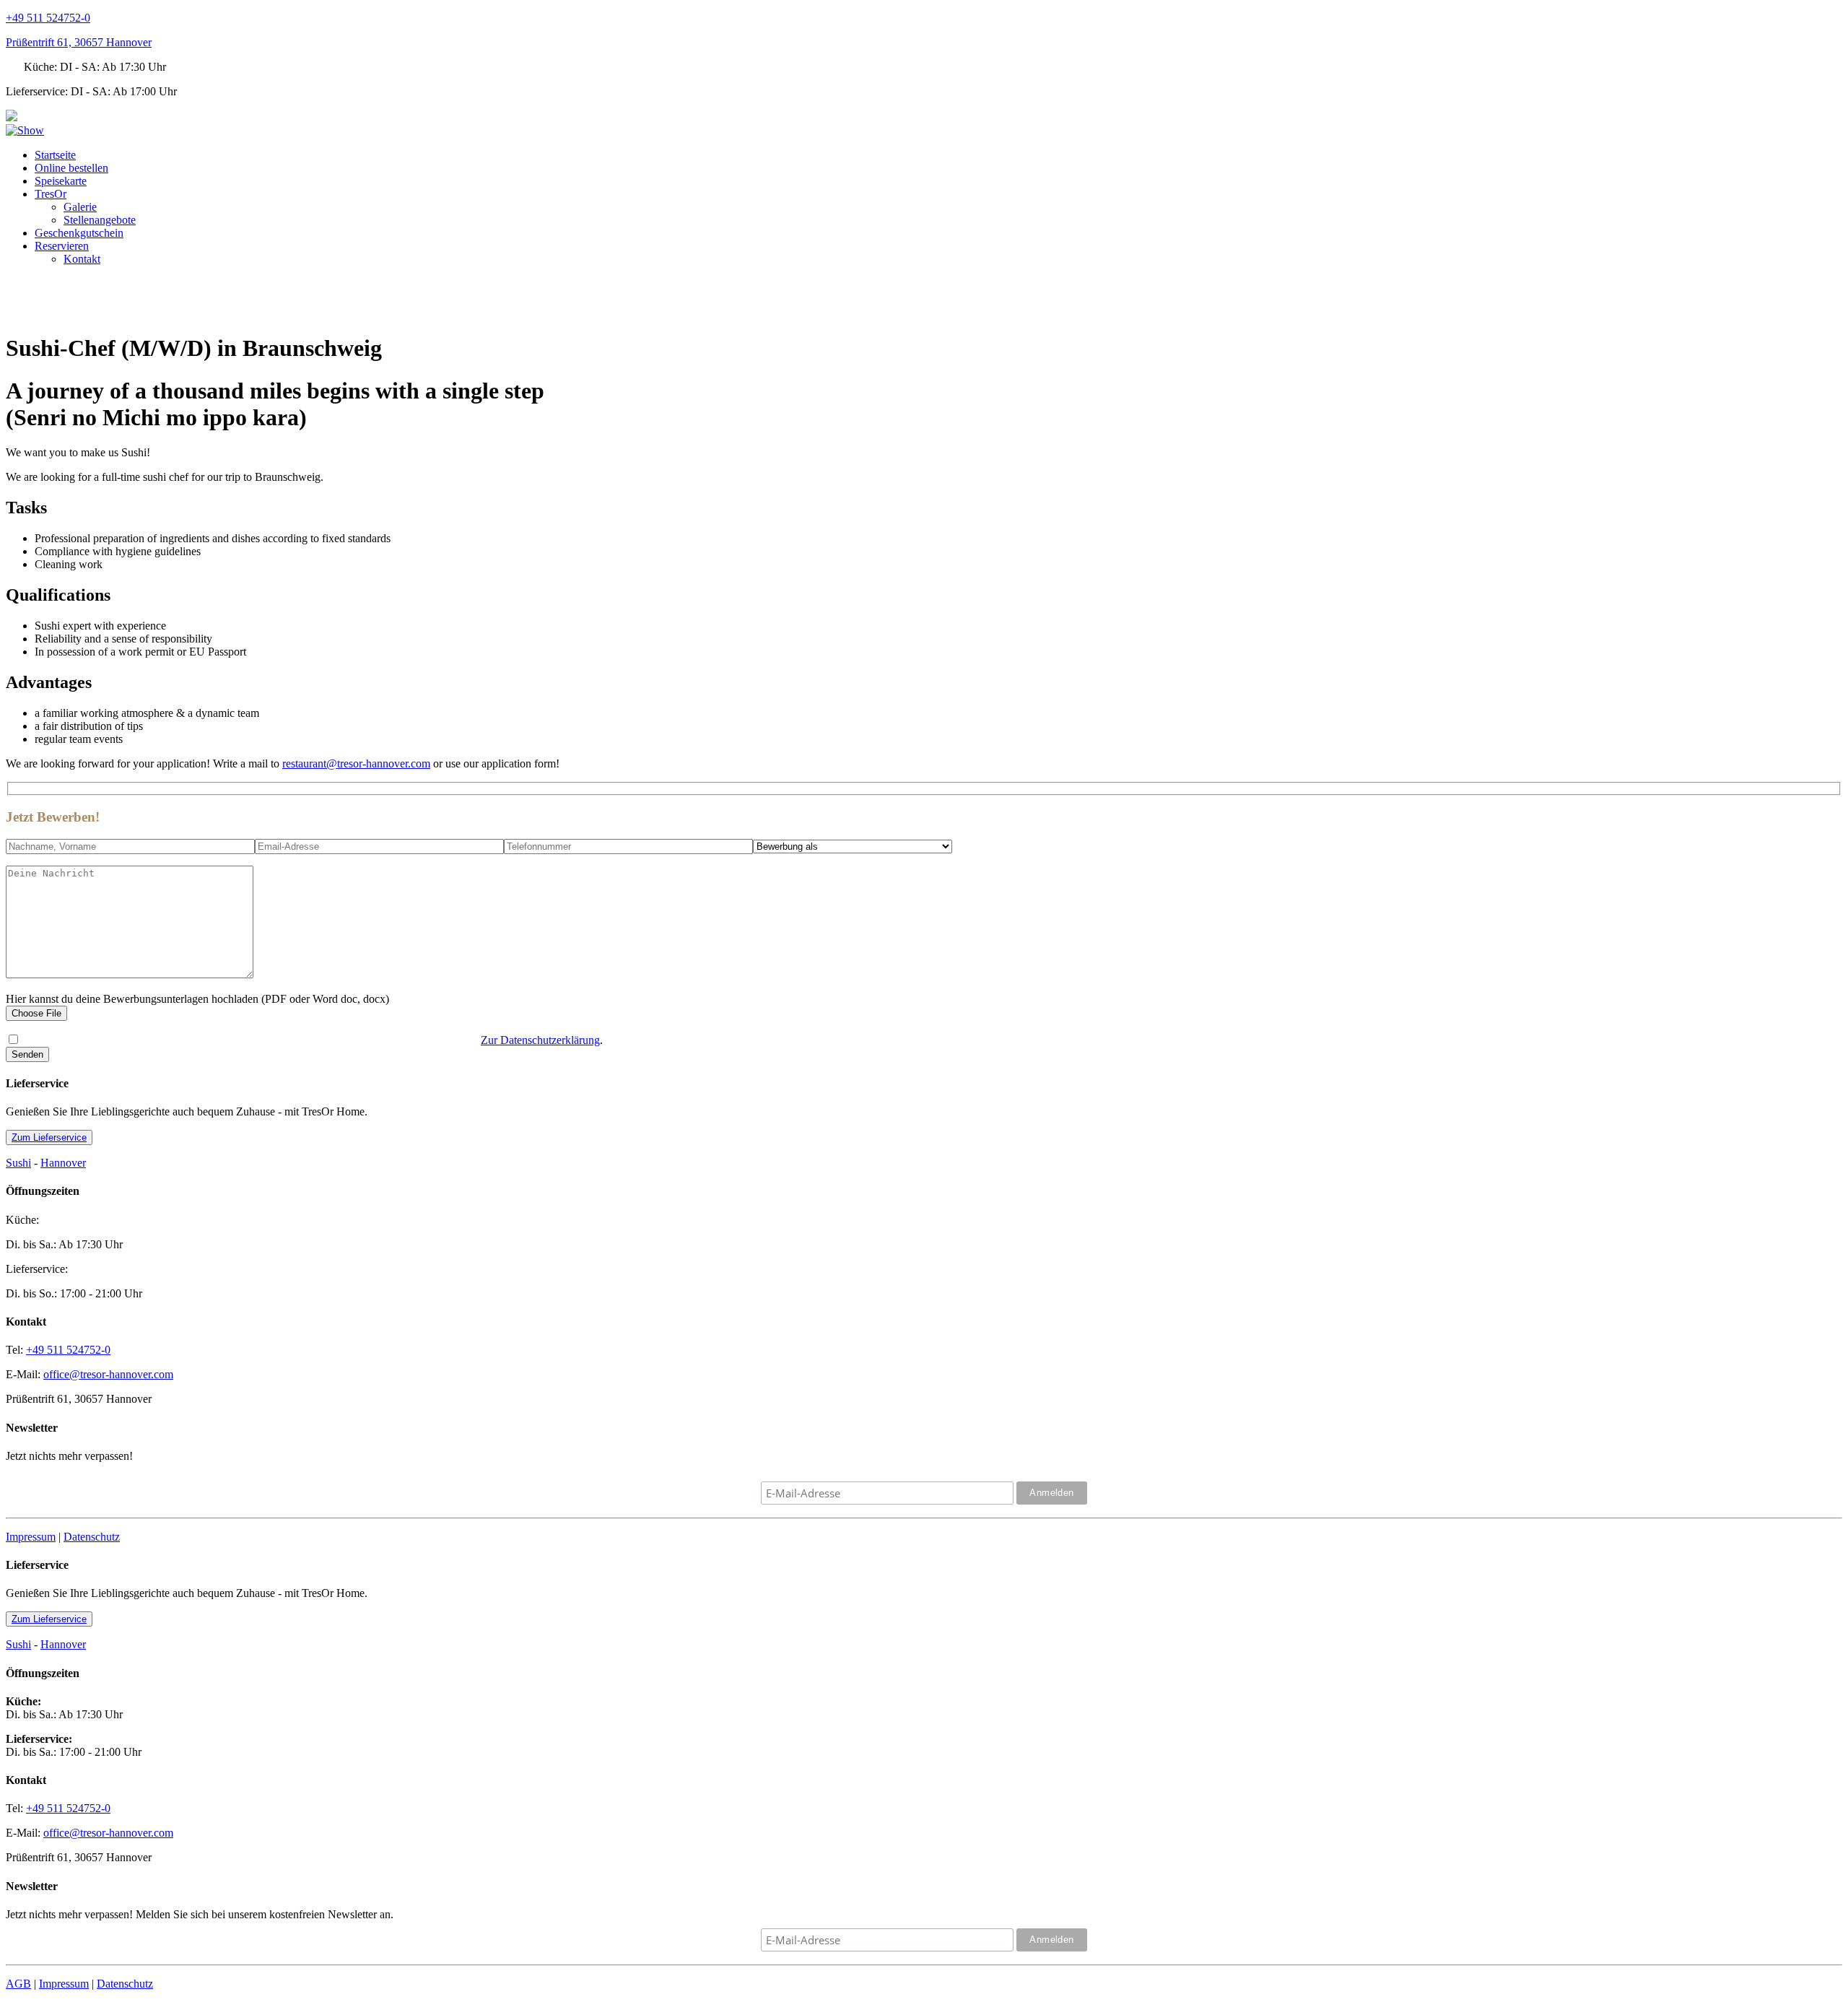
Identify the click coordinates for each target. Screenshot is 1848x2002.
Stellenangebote (100, 220)
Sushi (18, 1163)
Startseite (55, 155)
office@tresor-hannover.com (108, 1374)
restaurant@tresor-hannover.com (356, 763)
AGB (18, 1984)
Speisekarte (61, 181)
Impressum (31, 1537)
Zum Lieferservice (49, 1137)
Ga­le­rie (80, 207)
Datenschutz (92, 1537)
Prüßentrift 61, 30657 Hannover (79, 42)
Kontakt (82, 259)
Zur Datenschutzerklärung (540, 1040)
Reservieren (62, 246)
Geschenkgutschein (79, 233)
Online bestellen (71, 168)
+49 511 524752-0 (48, 18)
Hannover (63, 1163)
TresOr (51, 194)
